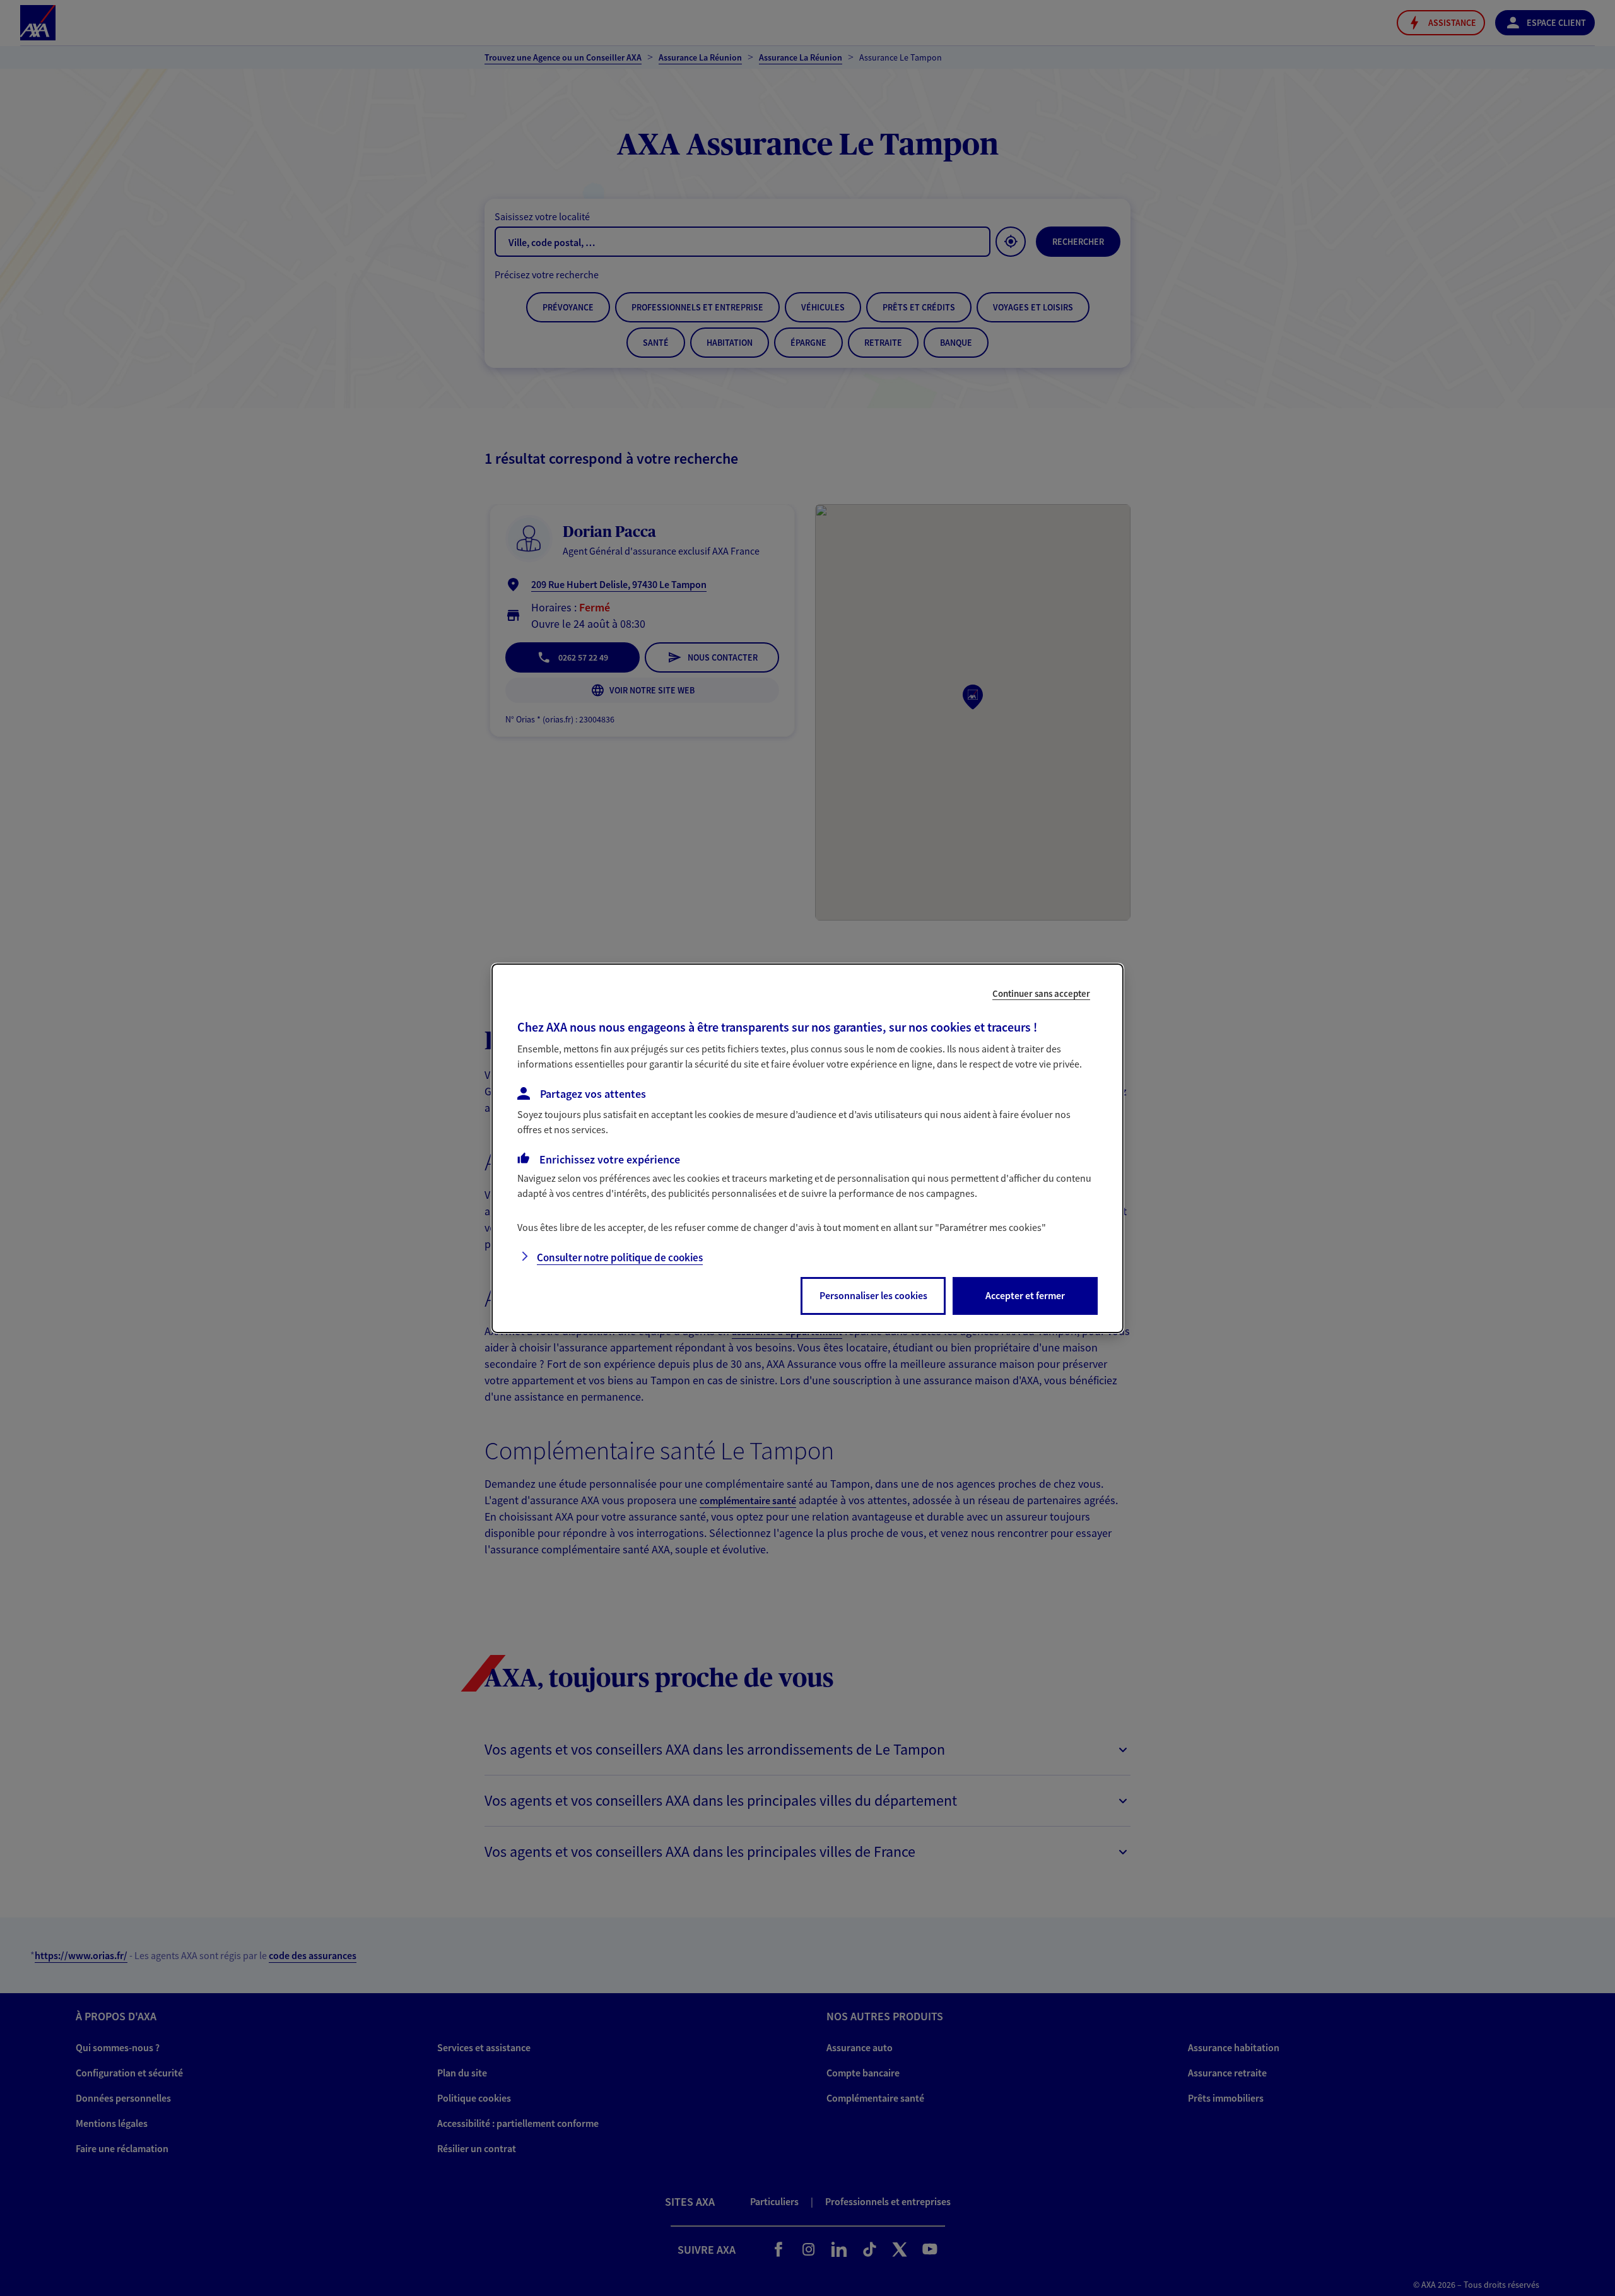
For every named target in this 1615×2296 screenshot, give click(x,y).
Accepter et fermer (1025, 1295)
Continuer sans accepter (1041, 993)
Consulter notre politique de (620, 1257)
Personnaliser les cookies (873, 1295)
